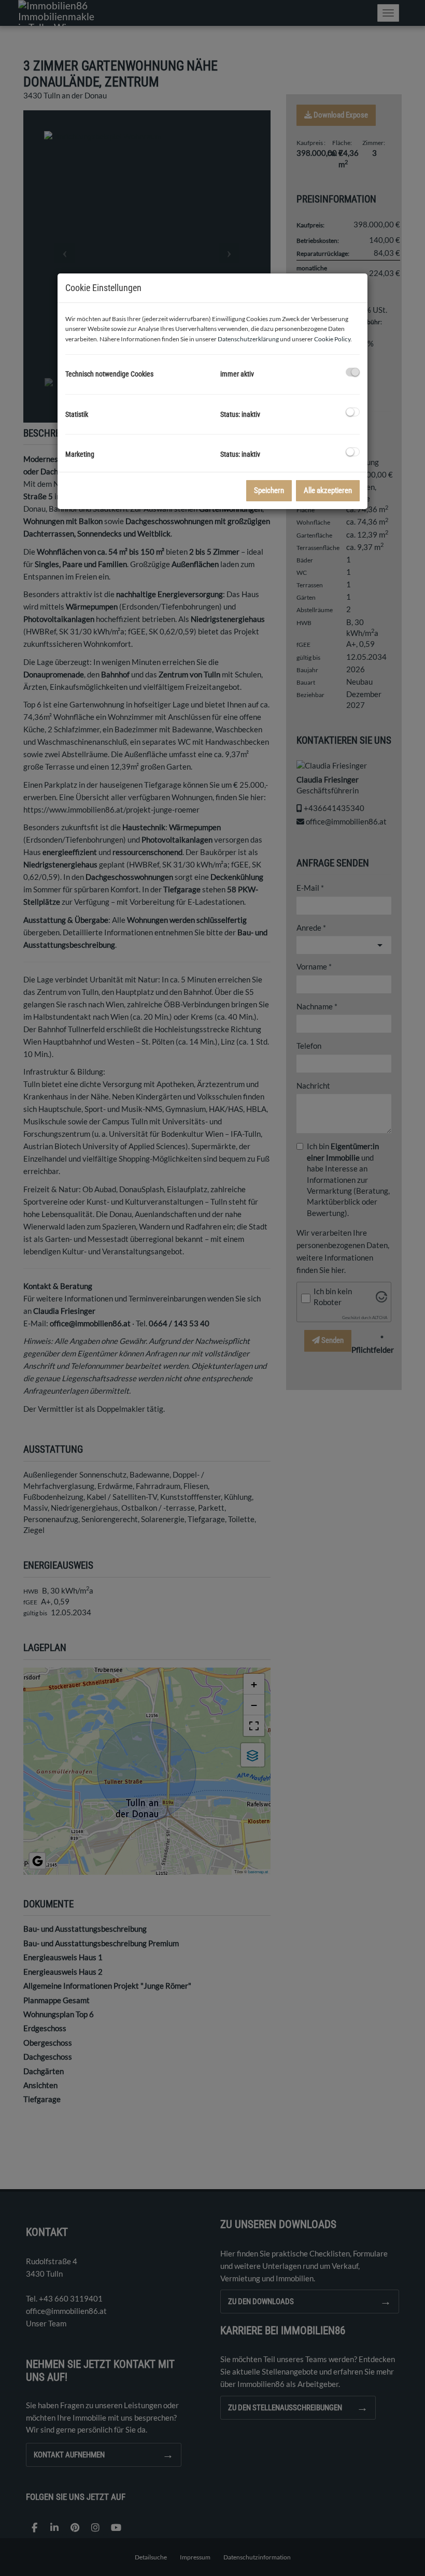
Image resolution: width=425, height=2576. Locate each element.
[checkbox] (353, 372)
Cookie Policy (332, 339)
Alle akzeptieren (328, 490)
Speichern (269, 490)
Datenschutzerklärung (248, 339)
